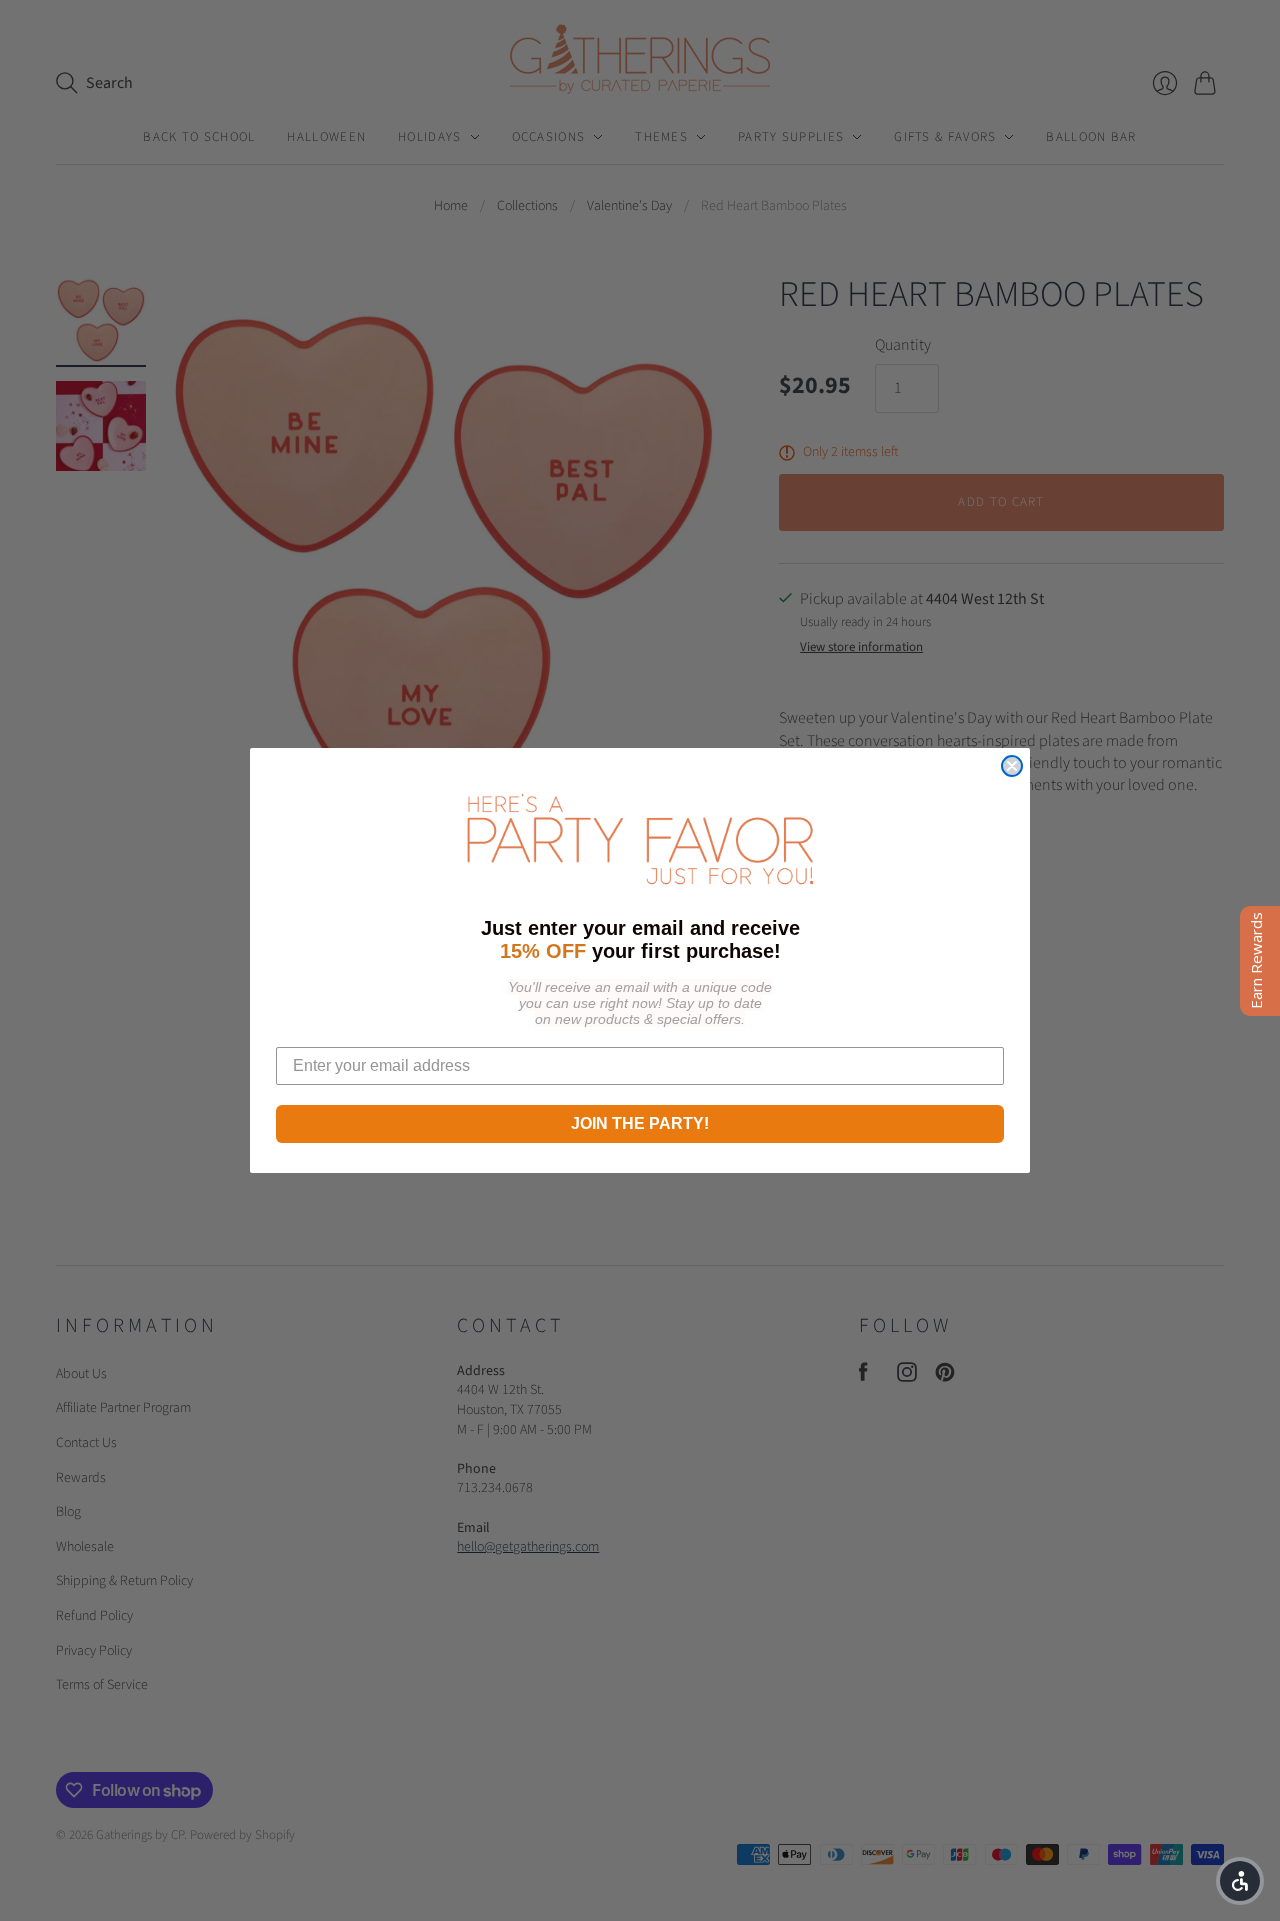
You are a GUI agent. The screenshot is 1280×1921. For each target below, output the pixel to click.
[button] (1240, 1881)
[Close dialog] (1012, 766)
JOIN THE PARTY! (640, 1123)
